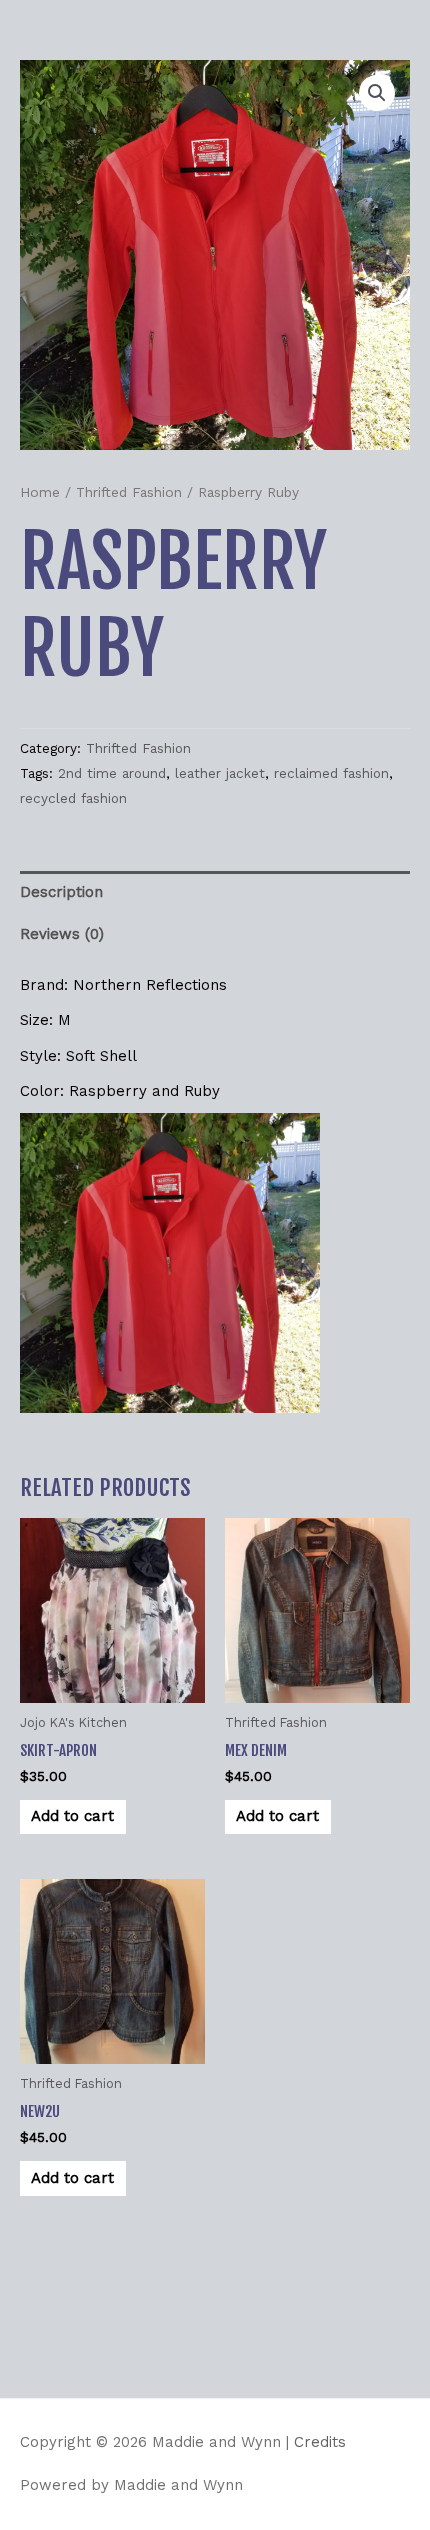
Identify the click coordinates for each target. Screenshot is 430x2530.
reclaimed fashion (331, 773)
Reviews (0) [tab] (62, 934)
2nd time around (112, 773)
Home (40, 492)
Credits (320, 2442)
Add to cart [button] (72, 1816)
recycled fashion (73, 798)
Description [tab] (61, 892)
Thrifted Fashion (129, 492)
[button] (377, 93)
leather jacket (220, 773)
